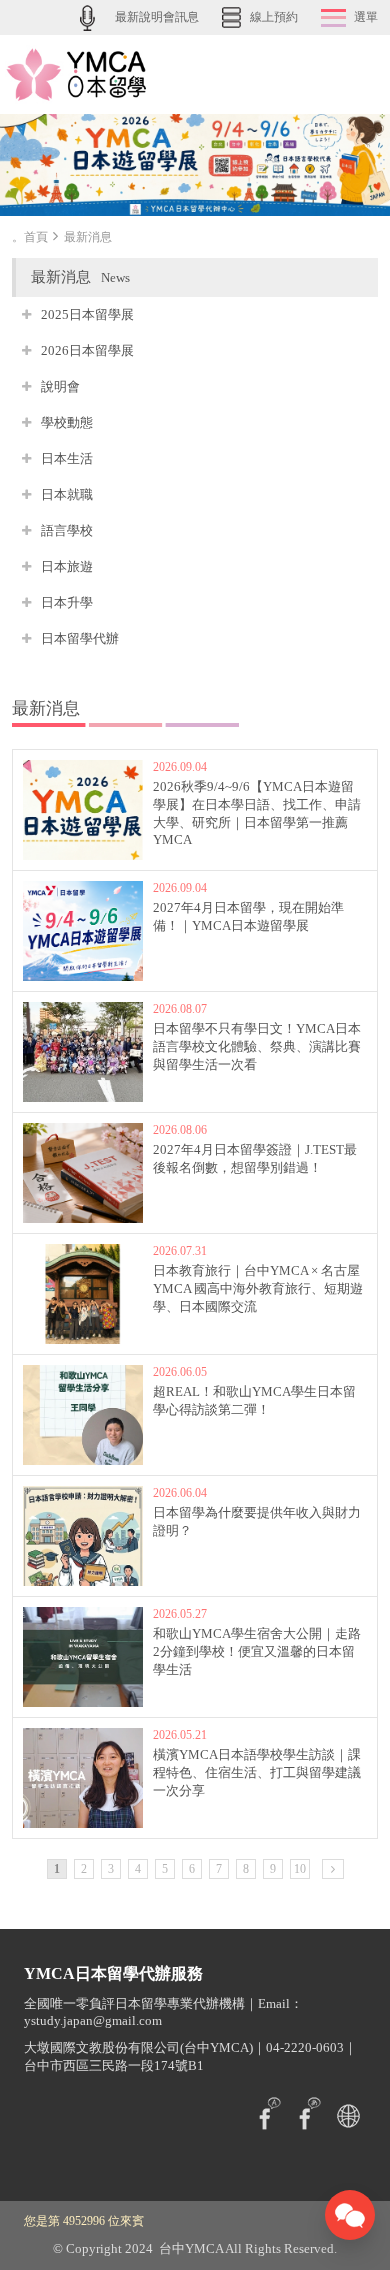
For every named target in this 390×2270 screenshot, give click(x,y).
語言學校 (67, 530)
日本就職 (67, 494)
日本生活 (67, 458)
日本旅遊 (67, 566)
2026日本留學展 (87, 350)
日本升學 (67, 602)
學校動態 (67, 422)
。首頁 (30, 237)
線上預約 (274, 17)
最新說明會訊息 (157, 17)
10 (300, 1869)
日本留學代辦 (80, 638)
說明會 (60, 386)
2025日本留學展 (87, 314)
